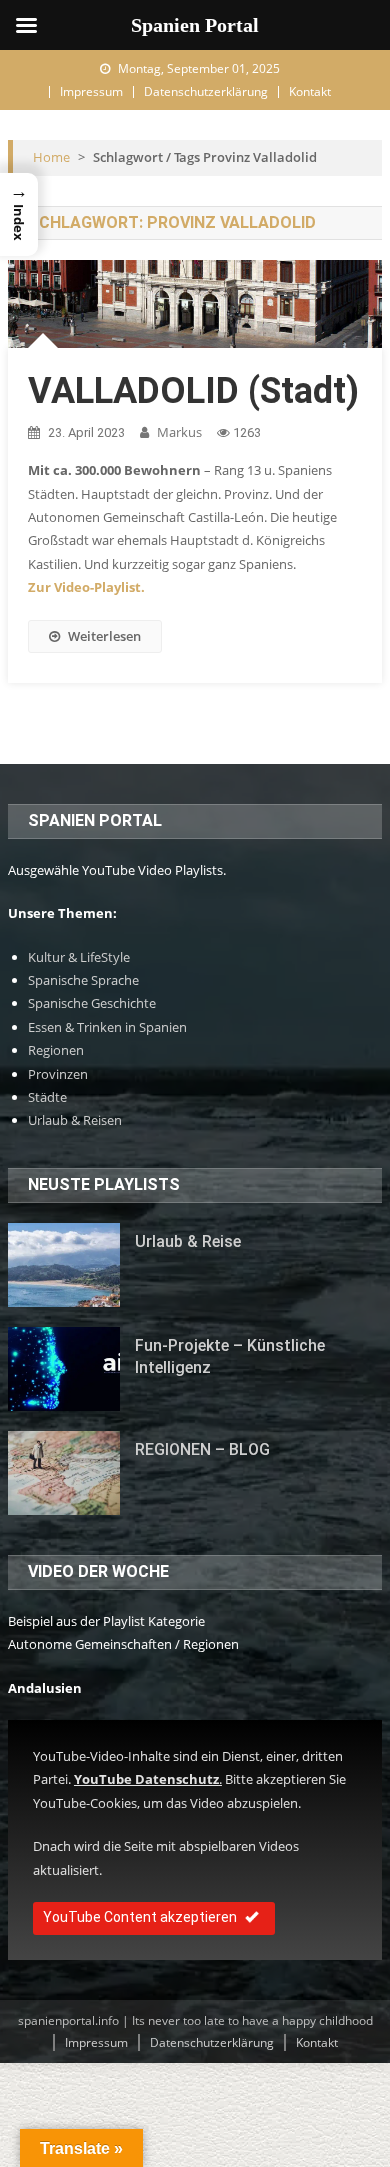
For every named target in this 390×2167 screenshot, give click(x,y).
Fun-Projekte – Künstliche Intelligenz (230, 1356)
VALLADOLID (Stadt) (193, 391)
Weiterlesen (104, 636)
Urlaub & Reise (188, 1241)
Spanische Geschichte (92, 1003)
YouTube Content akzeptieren (140, 1917)
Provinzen (58, 1074)
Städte (47, 1097)
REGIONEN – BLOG (202, 1449)
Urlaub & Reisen (75, 1120)
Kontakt (310, 91)
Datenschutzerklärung (206, 91)
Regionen (56, 1050)
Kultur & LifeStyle (79, 957)
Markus (179, 432)
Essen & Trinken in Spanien (107, 1027)
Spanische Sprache (83, 980)
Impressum (91, 91)
